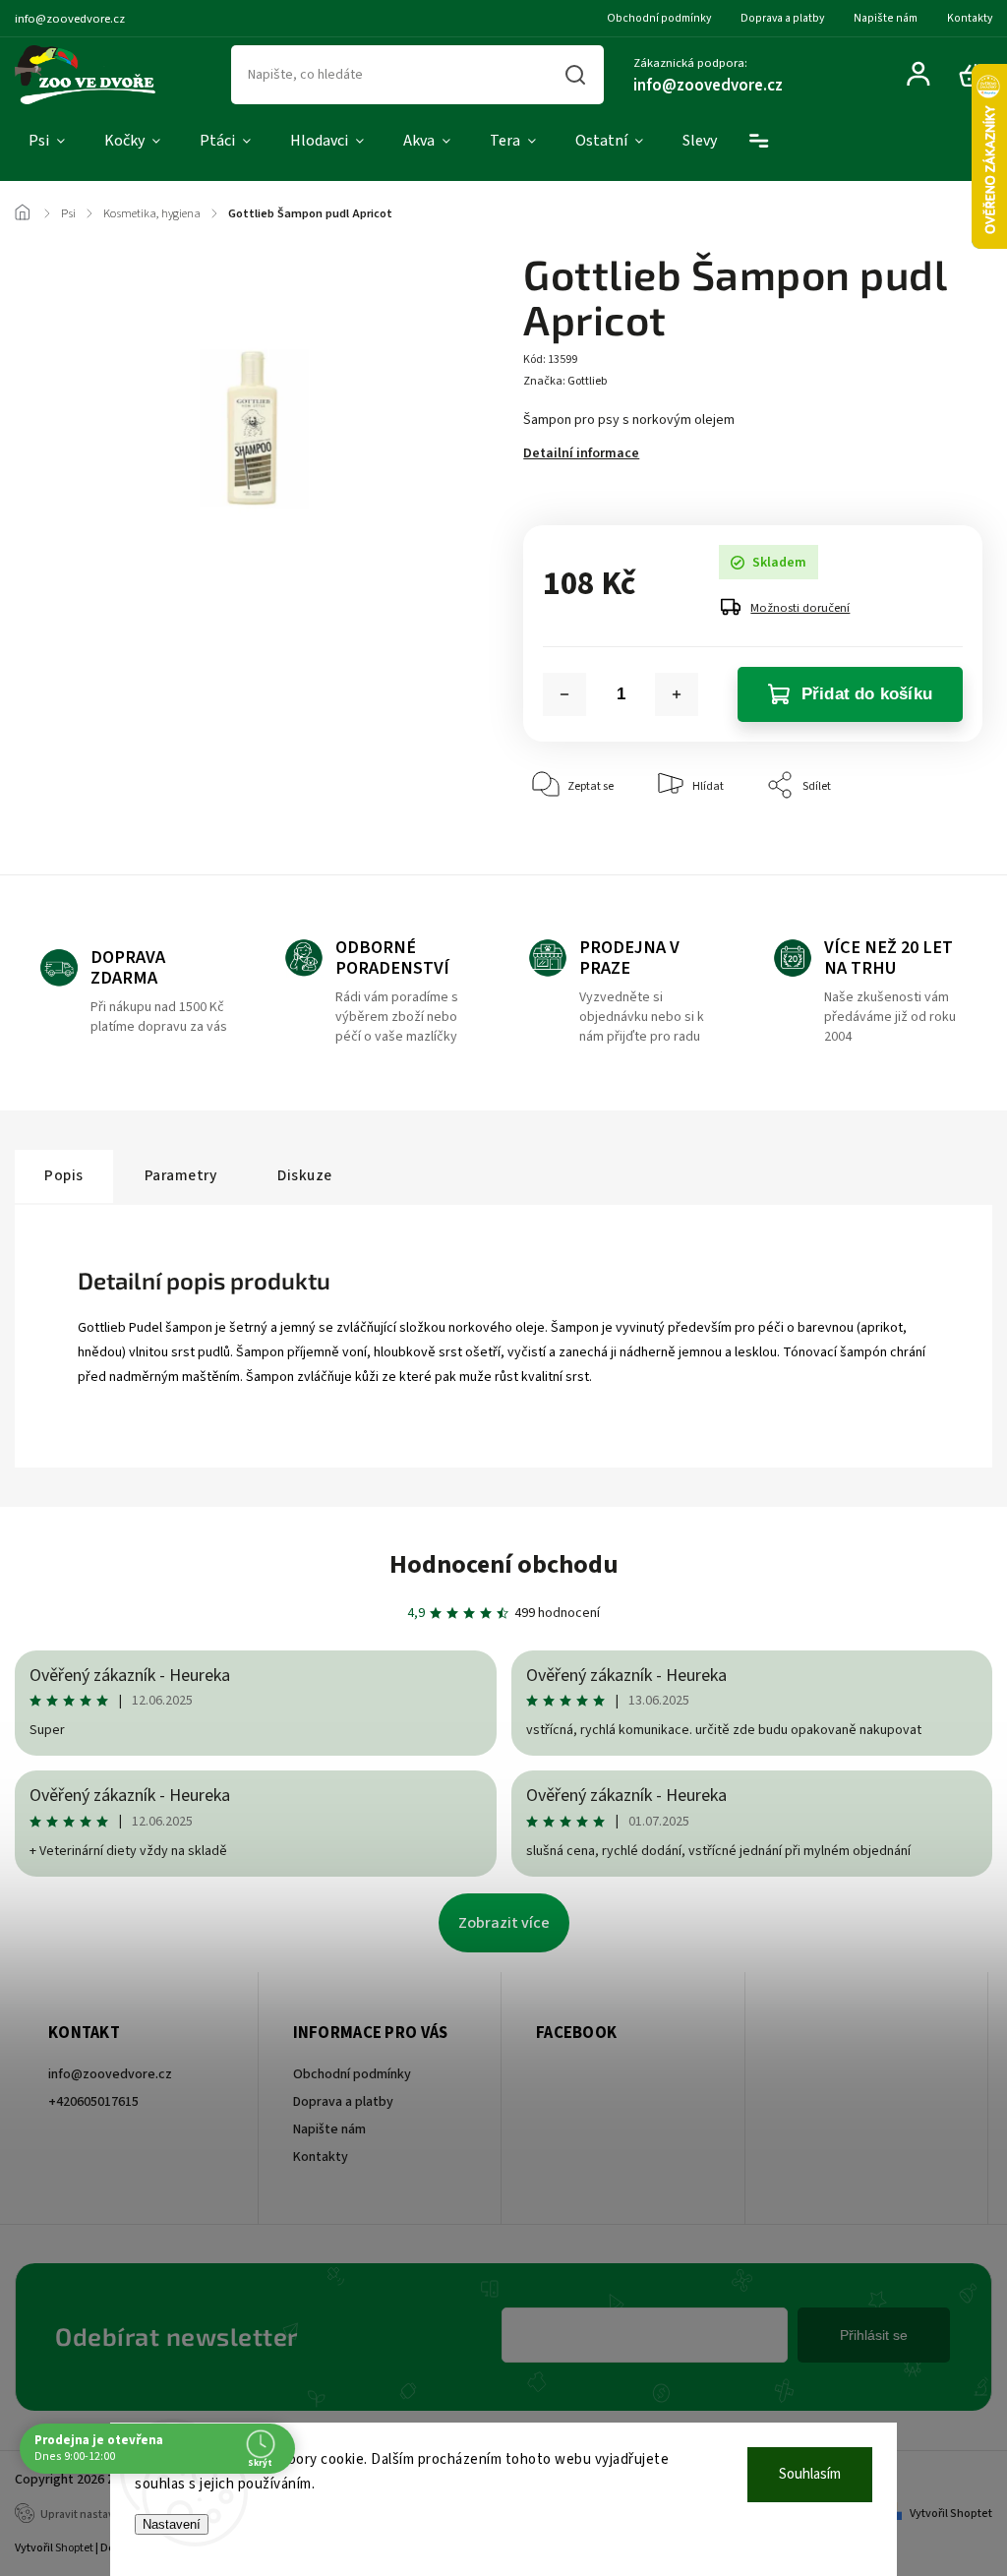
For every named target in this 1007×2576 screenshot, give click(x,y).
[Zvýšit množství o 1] (677, 694)
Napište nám (886, 18)
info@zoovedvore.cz (110, 2074)
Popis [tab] (64, 1175)
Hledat (576, 75)
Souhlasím (810, 2474)
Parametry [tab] (181, 1175)
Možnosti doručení (800, 608)
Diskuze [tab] (305, 1175)
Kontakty (970, 18)
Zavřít (922, 845)
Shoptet (74, 2548)
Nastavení (172, 2524)
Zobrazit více (504, 1923)
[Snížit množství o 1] (564, 694)
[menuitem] (47, 142)
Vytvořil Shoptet (951, 2514)
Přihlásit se (874, 2335)
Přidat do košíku (867, 694)
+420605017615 (93, 2102)
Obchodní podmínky (659, 18)
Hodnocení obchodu (504, 1564)
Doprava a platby (782, 18)
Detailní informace (581, 453)
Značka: (565, 381)
